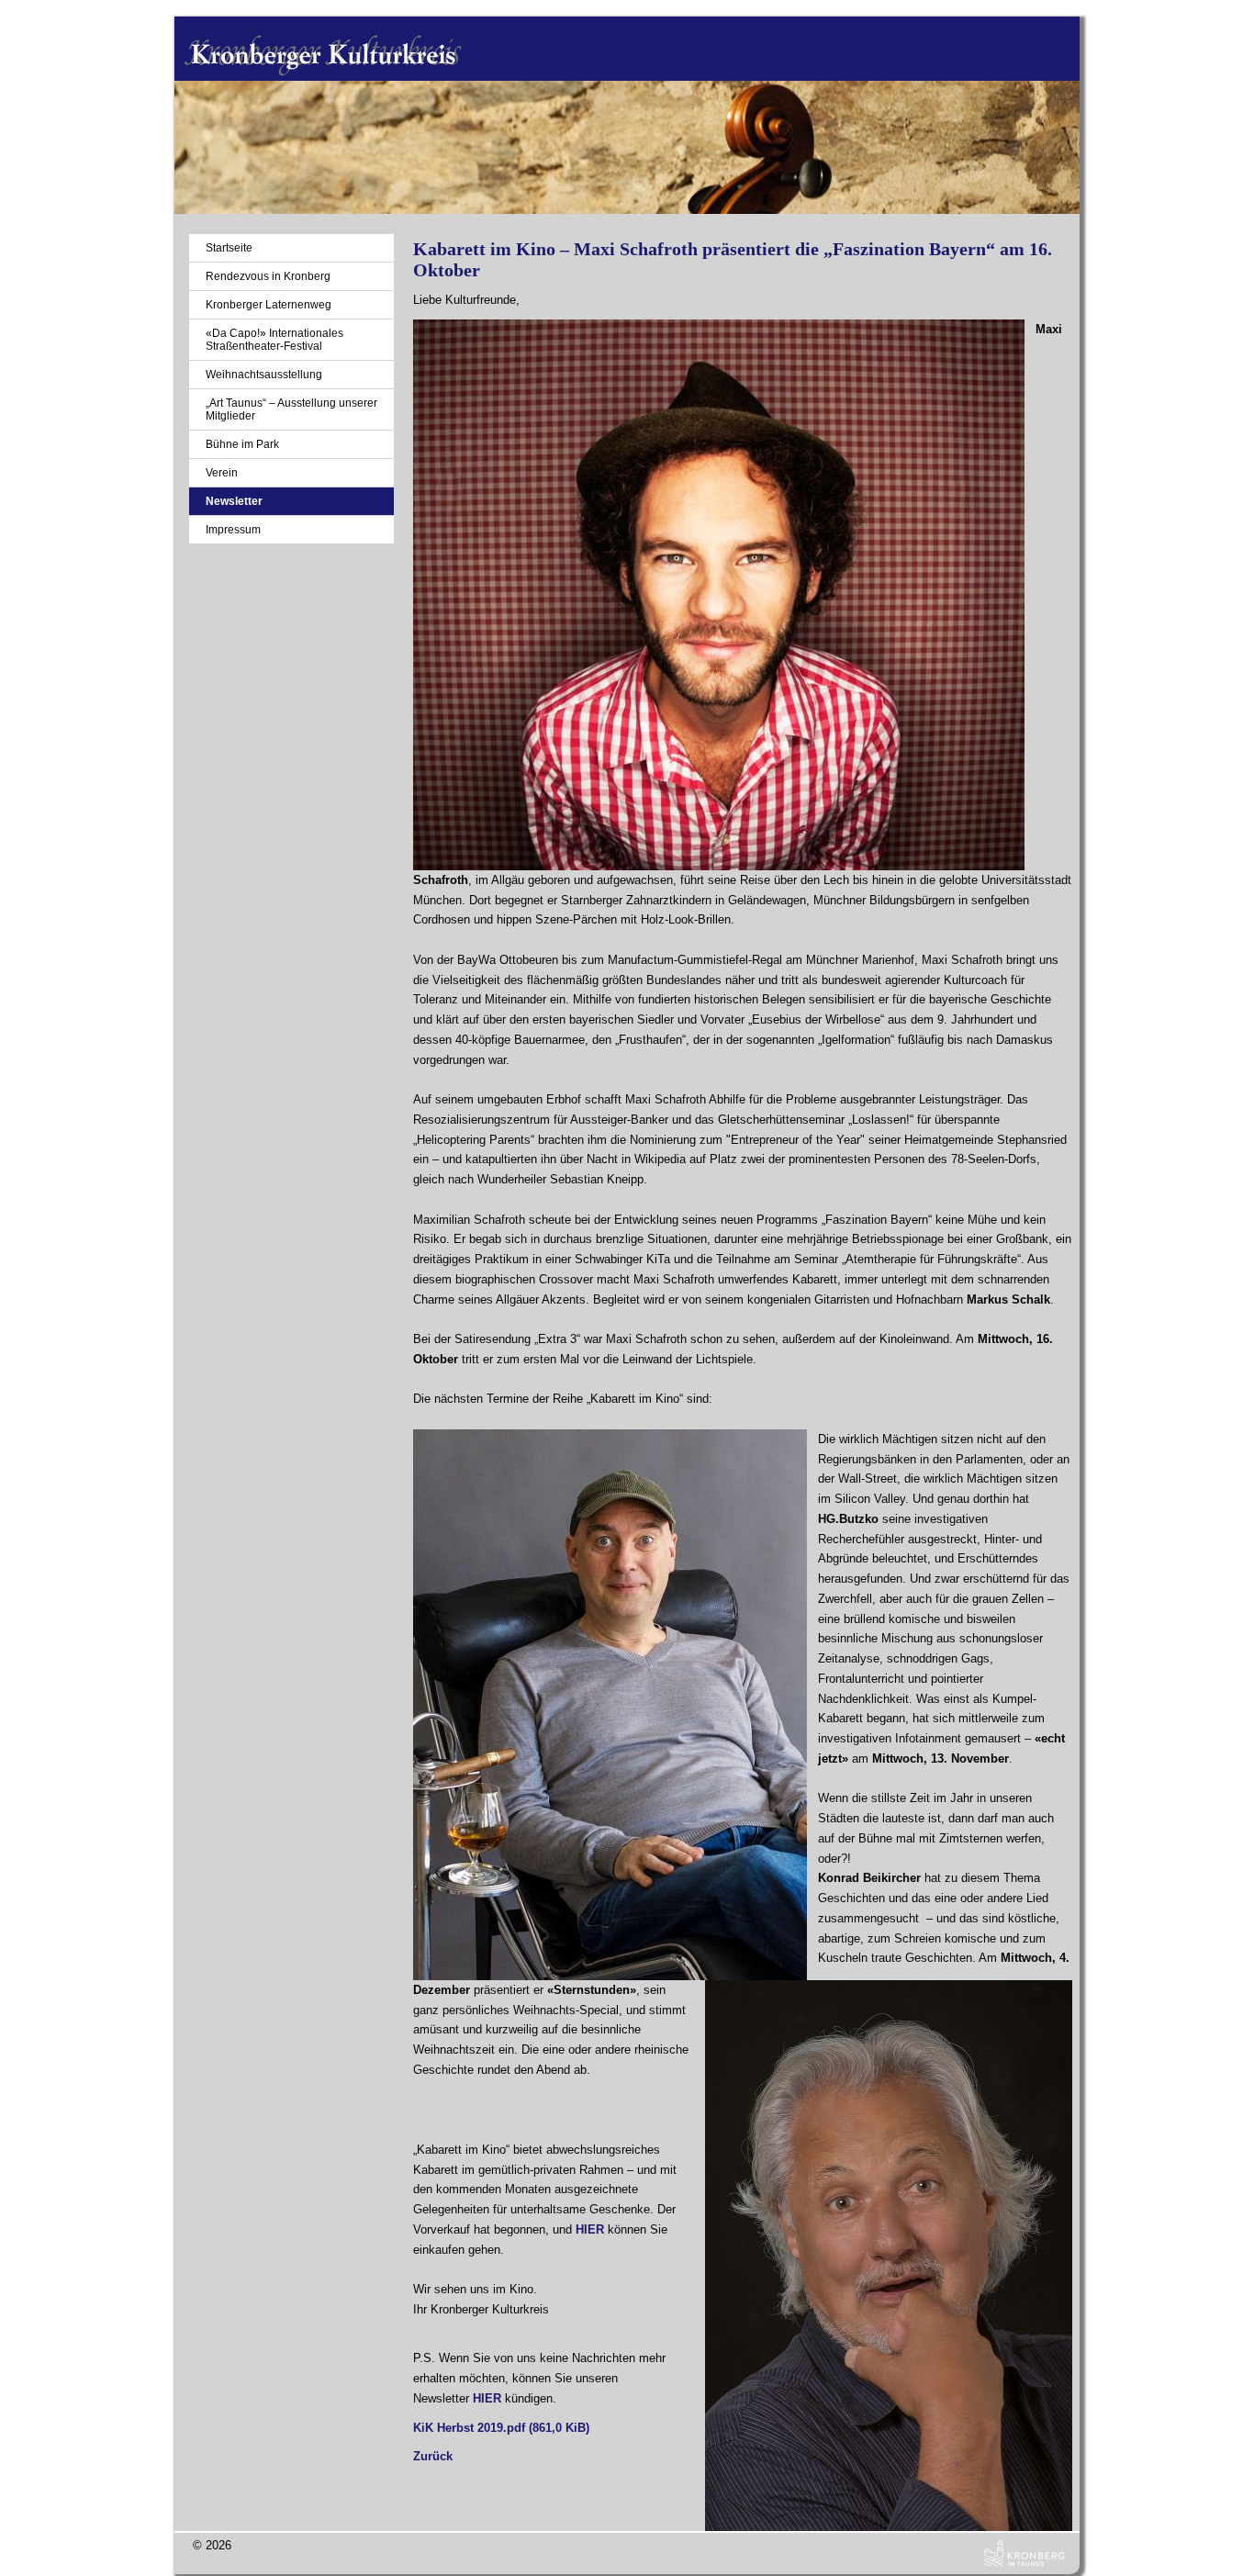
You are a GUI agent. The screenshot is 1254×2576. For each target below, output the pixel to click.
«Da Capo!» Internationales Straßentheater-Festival (274, 340)
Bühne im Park (242, 444)
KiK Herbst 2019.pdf (501, 2428)
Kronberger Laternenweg (269, 305)
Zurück (433, 2456)
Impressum (233, 530)
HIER (590, 2229)
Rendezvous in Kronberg (268, 276)
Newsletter (234, 501)
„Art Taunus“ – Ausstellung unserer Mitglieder (291, 409)
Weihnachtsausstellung (264, 375)
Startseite (229, 248)
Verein (222, 473)
